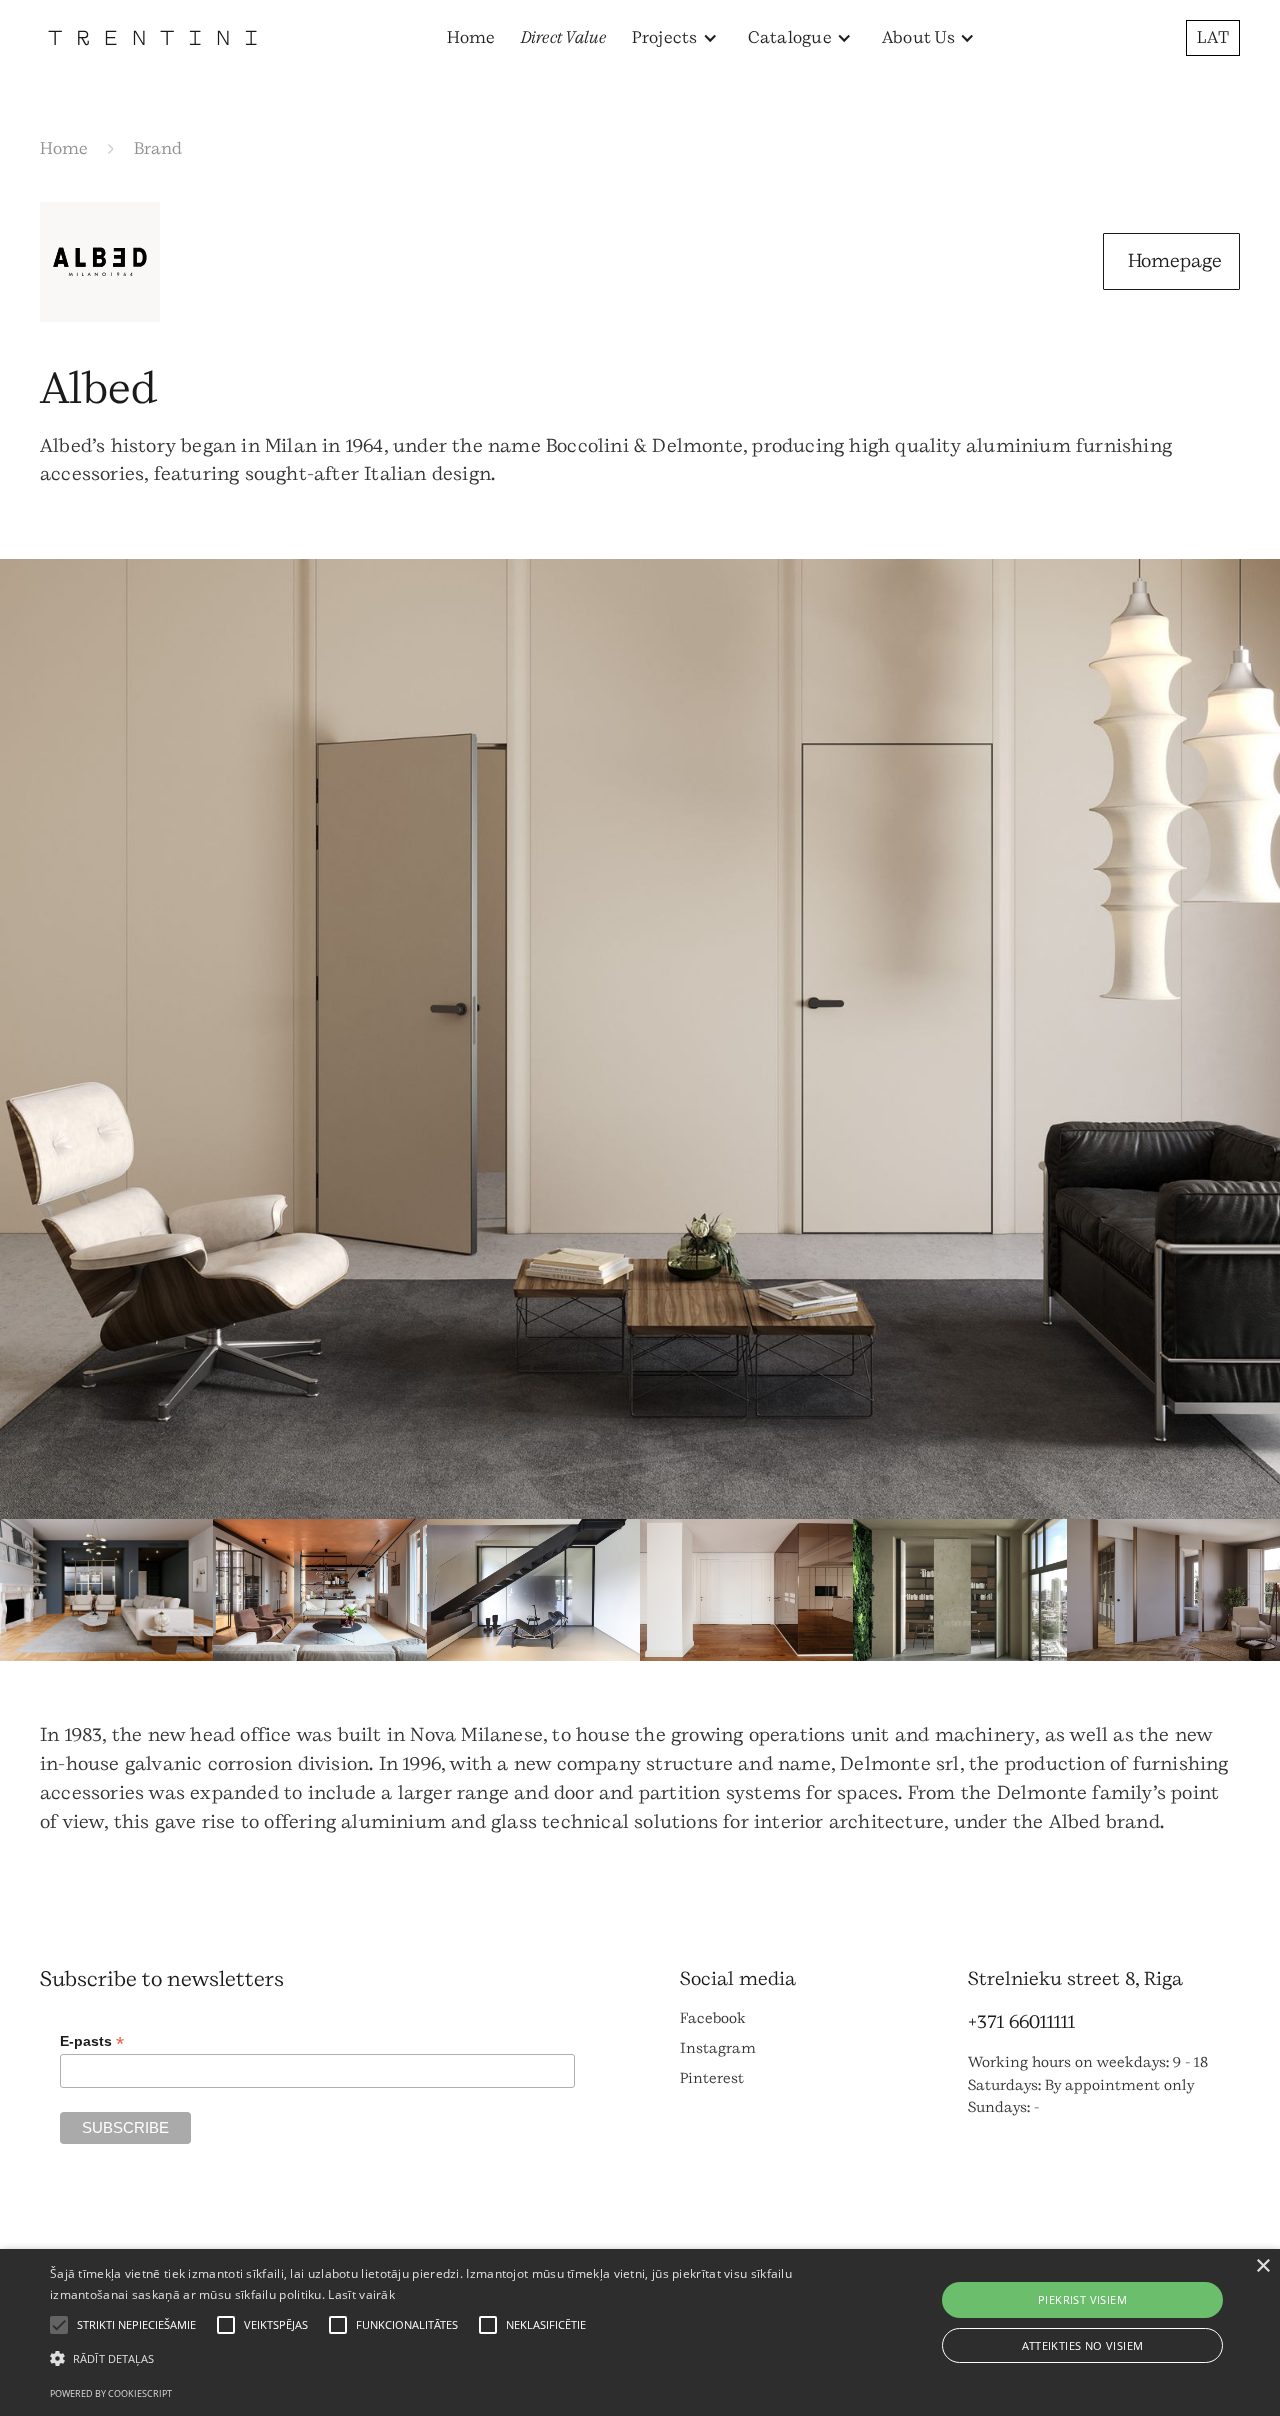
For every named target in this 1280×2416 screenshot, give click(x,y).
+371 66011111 (1021, 2022)
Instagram (718, 2048)
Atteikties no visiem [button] (1083, 2345)
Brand (158, 148)
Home (471, 37)
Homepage (1175, 261)
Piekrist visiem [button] (1082, 2299)
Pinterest (712, 2078)
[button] (675, 38)
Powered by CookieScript (111, 2393)
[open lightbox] (640, 1039)
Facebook (713, 2018)
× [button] (1262, 2266)
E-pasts (92, 2041)
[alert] (640, 2332)
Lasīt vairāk (361, 2294)
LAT (1213, 37)
